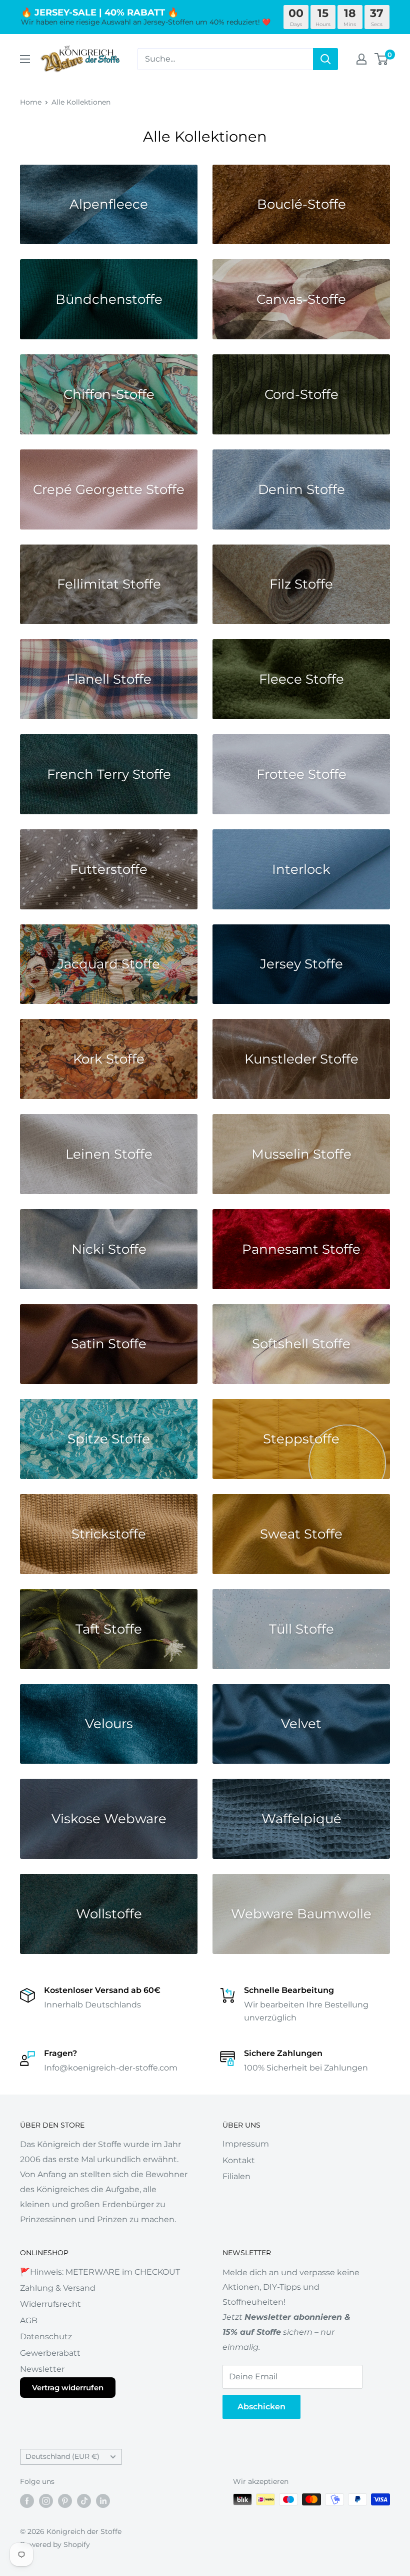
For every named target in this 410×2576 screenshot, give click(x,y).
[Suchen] (325, 59)
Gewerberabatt (50, 2353)
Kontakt (239, 2160)
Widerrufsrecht (50, 2304)
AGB (29, 2321)
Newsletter (42, 2369)
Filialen (236, 2176)
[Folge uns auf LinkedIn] (103, 2500)
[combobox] (225, 59)
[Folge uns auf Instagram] (46, 2500)
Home (31, 102)
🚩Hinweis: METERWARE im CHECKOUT (100, 2272)
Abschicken (261, 2407)
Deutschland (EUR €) (62, 2456)
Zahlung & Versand (58, 2288)
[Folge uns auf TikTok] (84, 2500)
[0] (382, 59)
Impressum (246, 2144)
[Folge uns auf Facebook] (27, 2500)
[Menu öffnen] (25, 59)
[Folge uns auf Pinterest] (65, 2500)
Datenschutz (46, 2337)
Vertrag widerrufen (68, 2388)
